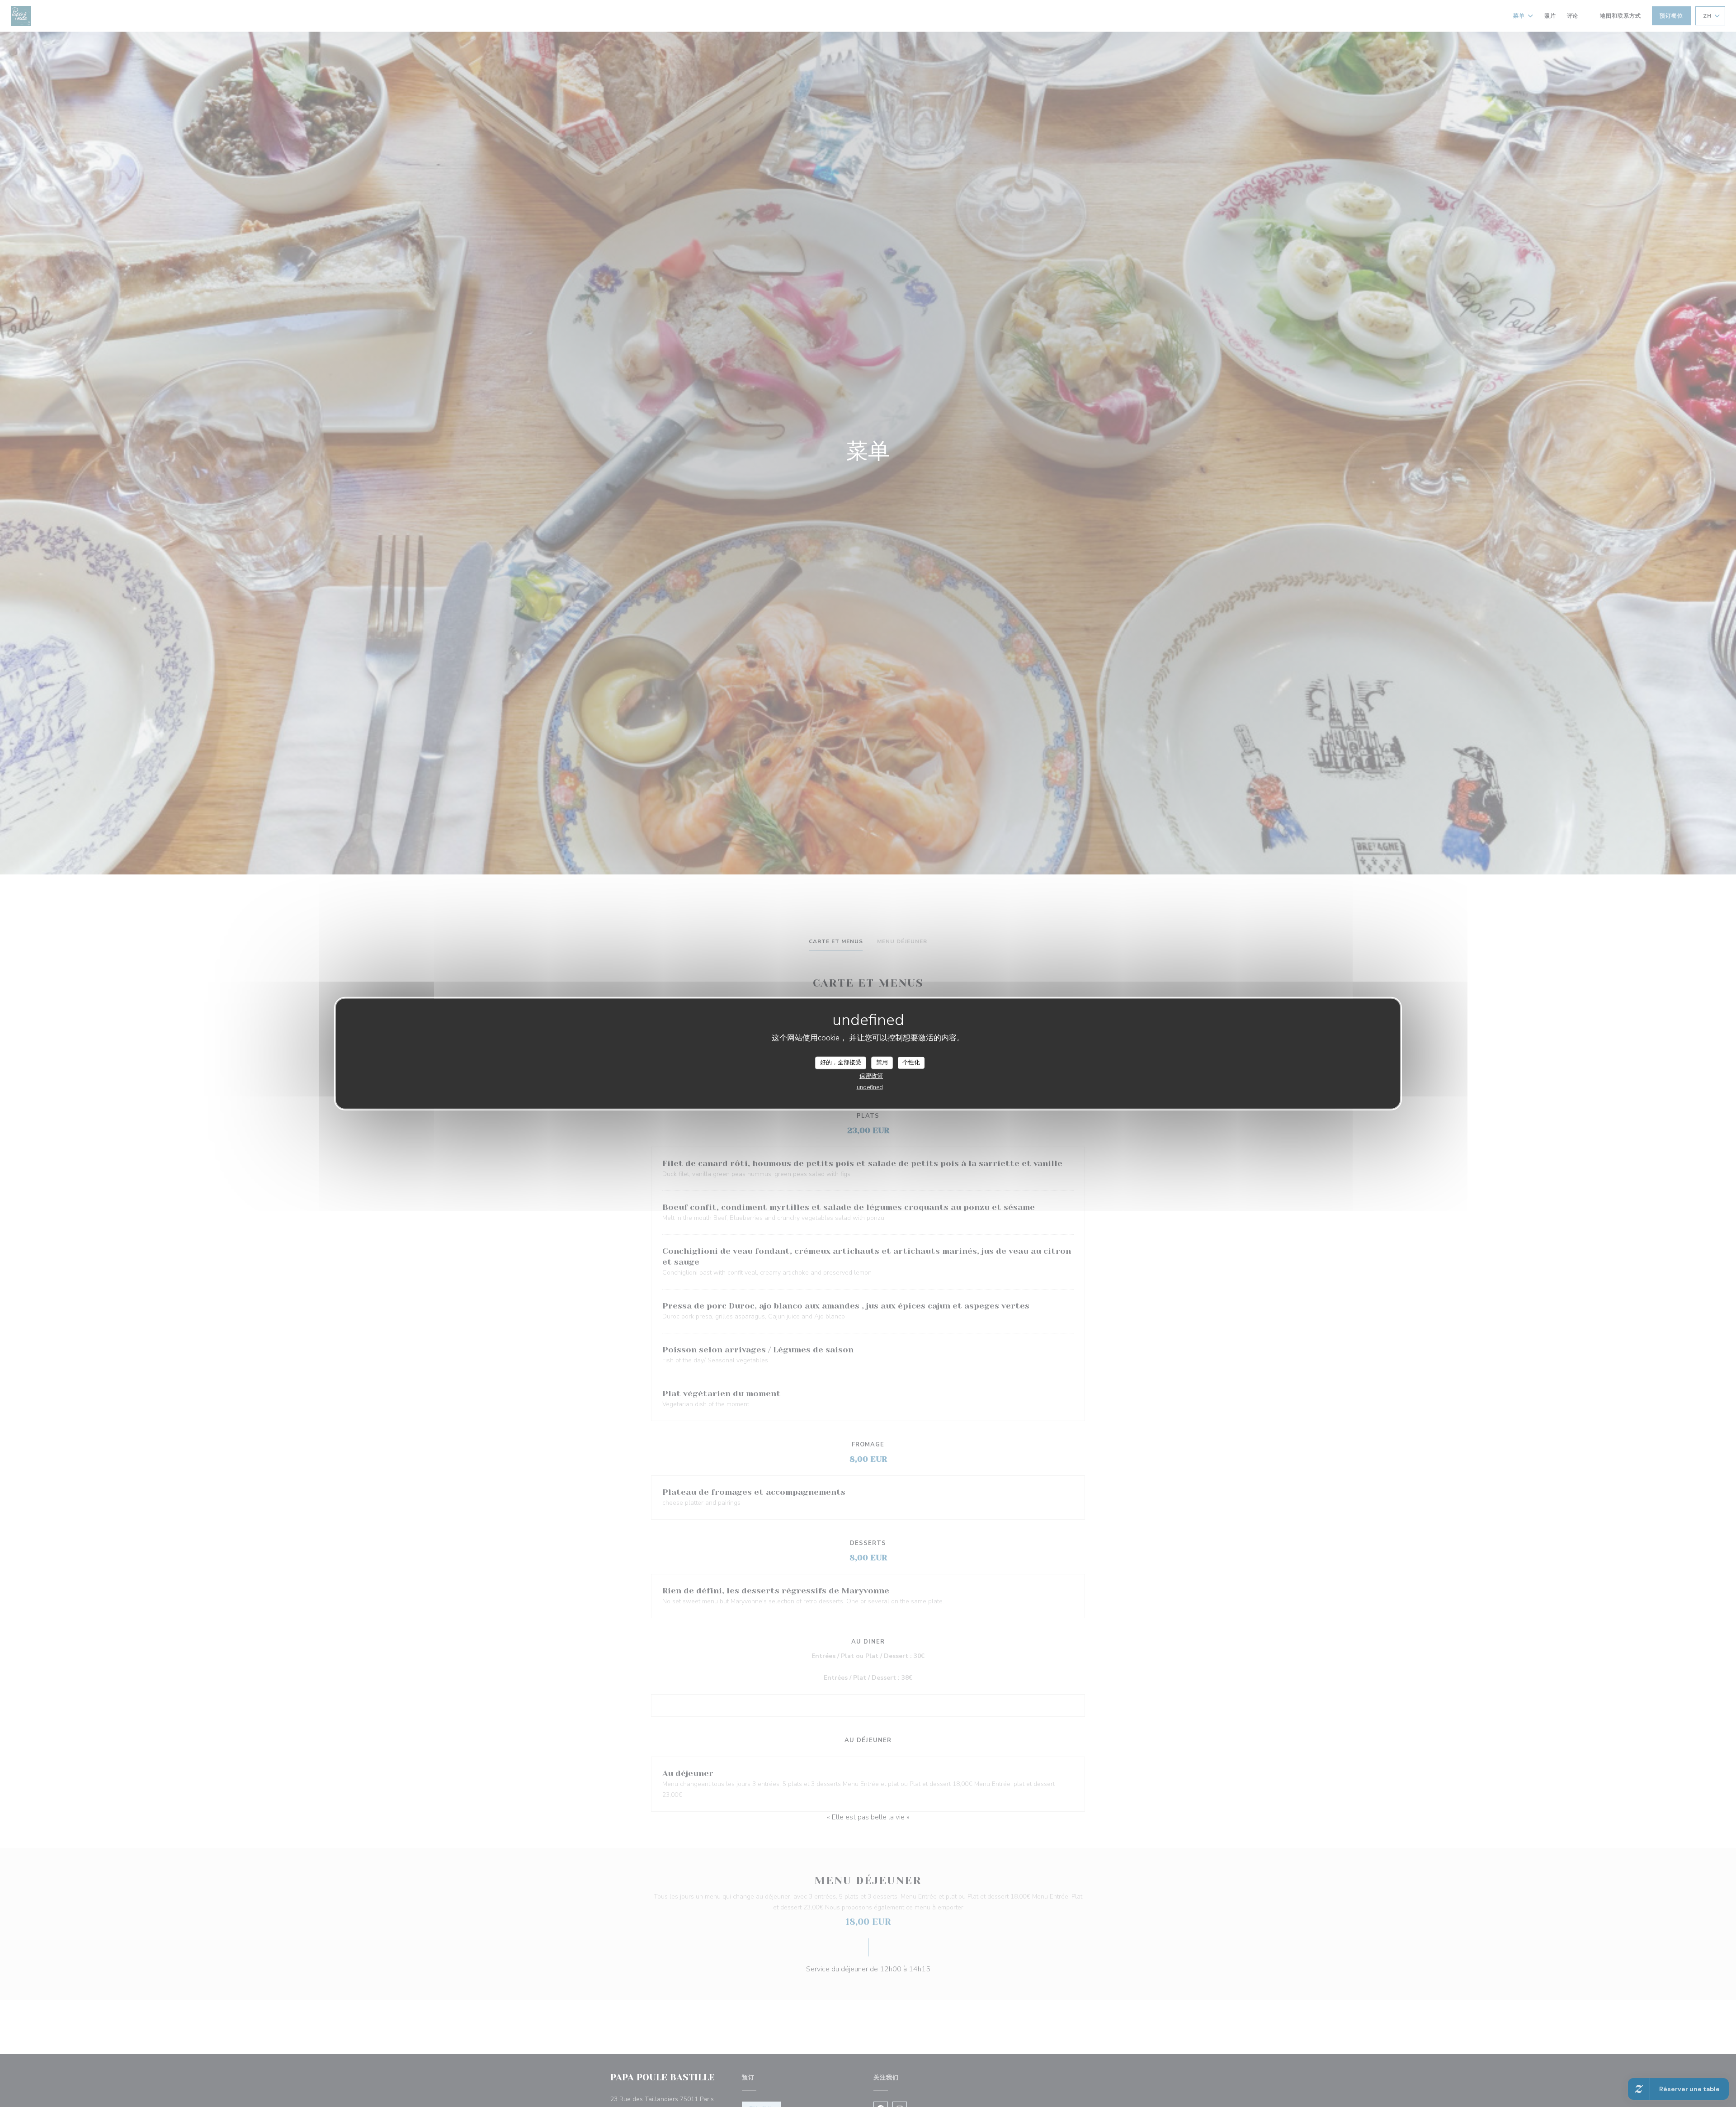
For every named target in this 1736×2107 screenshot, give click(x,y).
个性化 (911, 1063)
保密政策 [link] (871, 1076)
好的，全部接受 (841, 1063)
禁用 (882, 1063)
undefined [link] (870, 1087)
